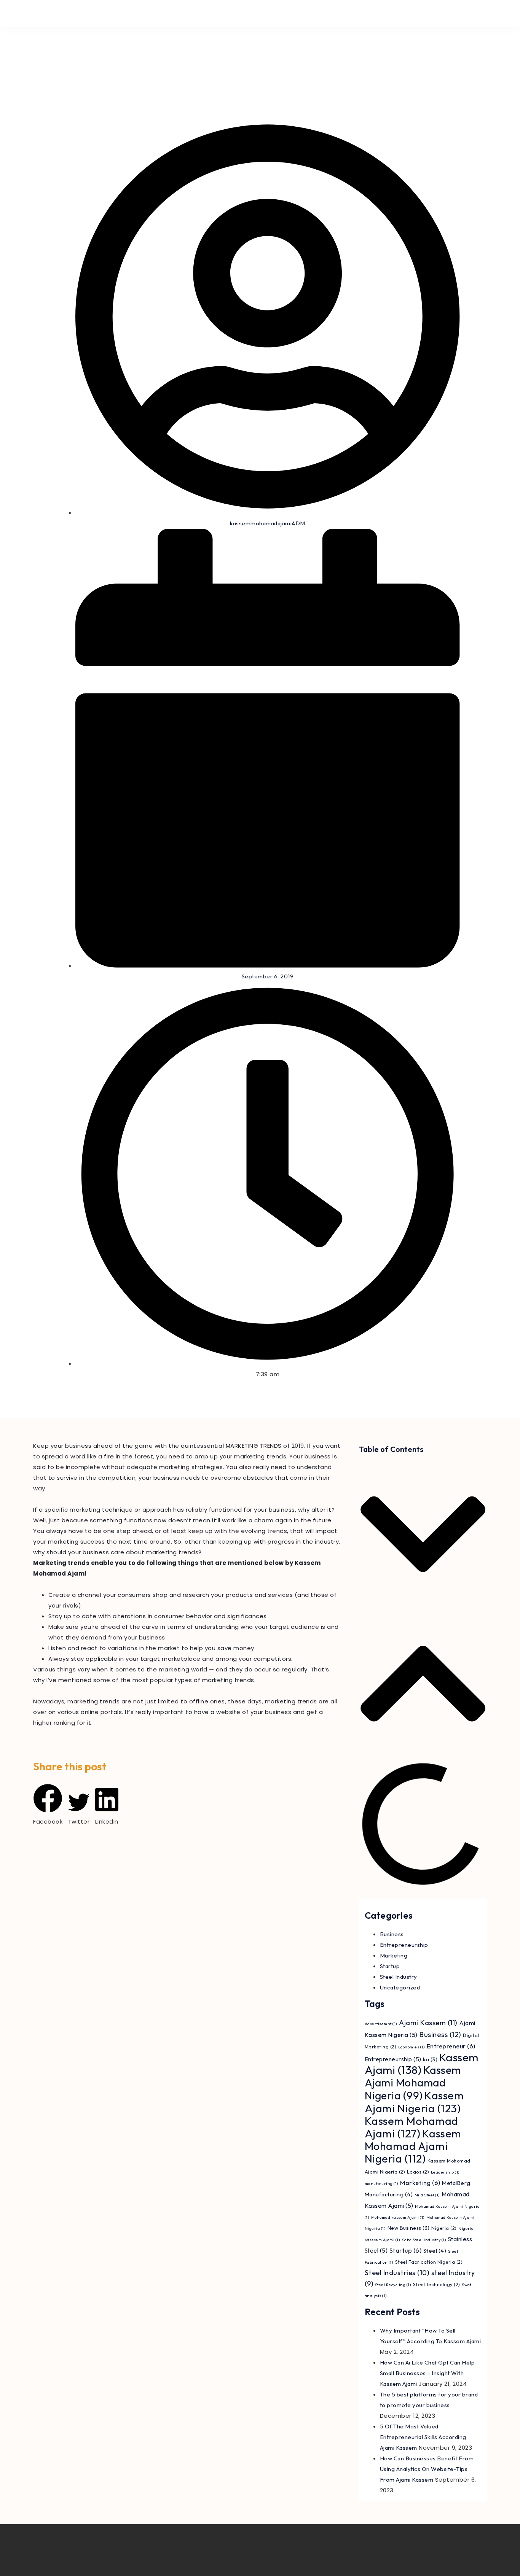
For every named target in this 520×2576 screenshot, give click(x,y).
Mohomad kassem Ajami (398, 2217)
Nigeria (444, 2228)
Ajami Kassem (428, 2023)
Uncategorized (400, 1987)
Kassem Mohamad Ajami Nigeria (413, 2146)
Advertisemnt (381, 2024)
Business (392, 1934)
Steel (435, 2251)
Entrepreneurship (404, 1945)
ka (430, 2059)
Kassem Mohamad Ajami (412, 2127)
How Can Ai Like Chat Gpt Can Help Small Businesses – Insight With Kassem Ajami (427, 2373)
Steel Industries (397, 2273)
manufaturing (382, 2183)
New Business (409, 2228)
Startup (390, 1966)
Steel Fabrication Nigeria (429, 2262)
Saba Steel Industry (424, 2240)
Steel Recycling (393, 2285)
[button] (48, 1805)
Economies (412, 2047)
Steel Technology (437, 2284)
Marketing (394, 1955)
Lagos (418, 2172)
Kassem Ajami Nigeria (414, 2102)
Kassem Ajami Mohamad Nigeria (413, 2083)
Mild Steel (427, 2195)
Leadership (445, 2172)
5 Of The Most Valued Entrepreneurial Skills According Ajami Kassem (423, 2437)
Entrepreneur (451, 2046)
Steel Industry (399, 1977)
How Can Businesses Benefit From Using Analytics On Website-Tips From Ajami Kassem (427, 2469)
